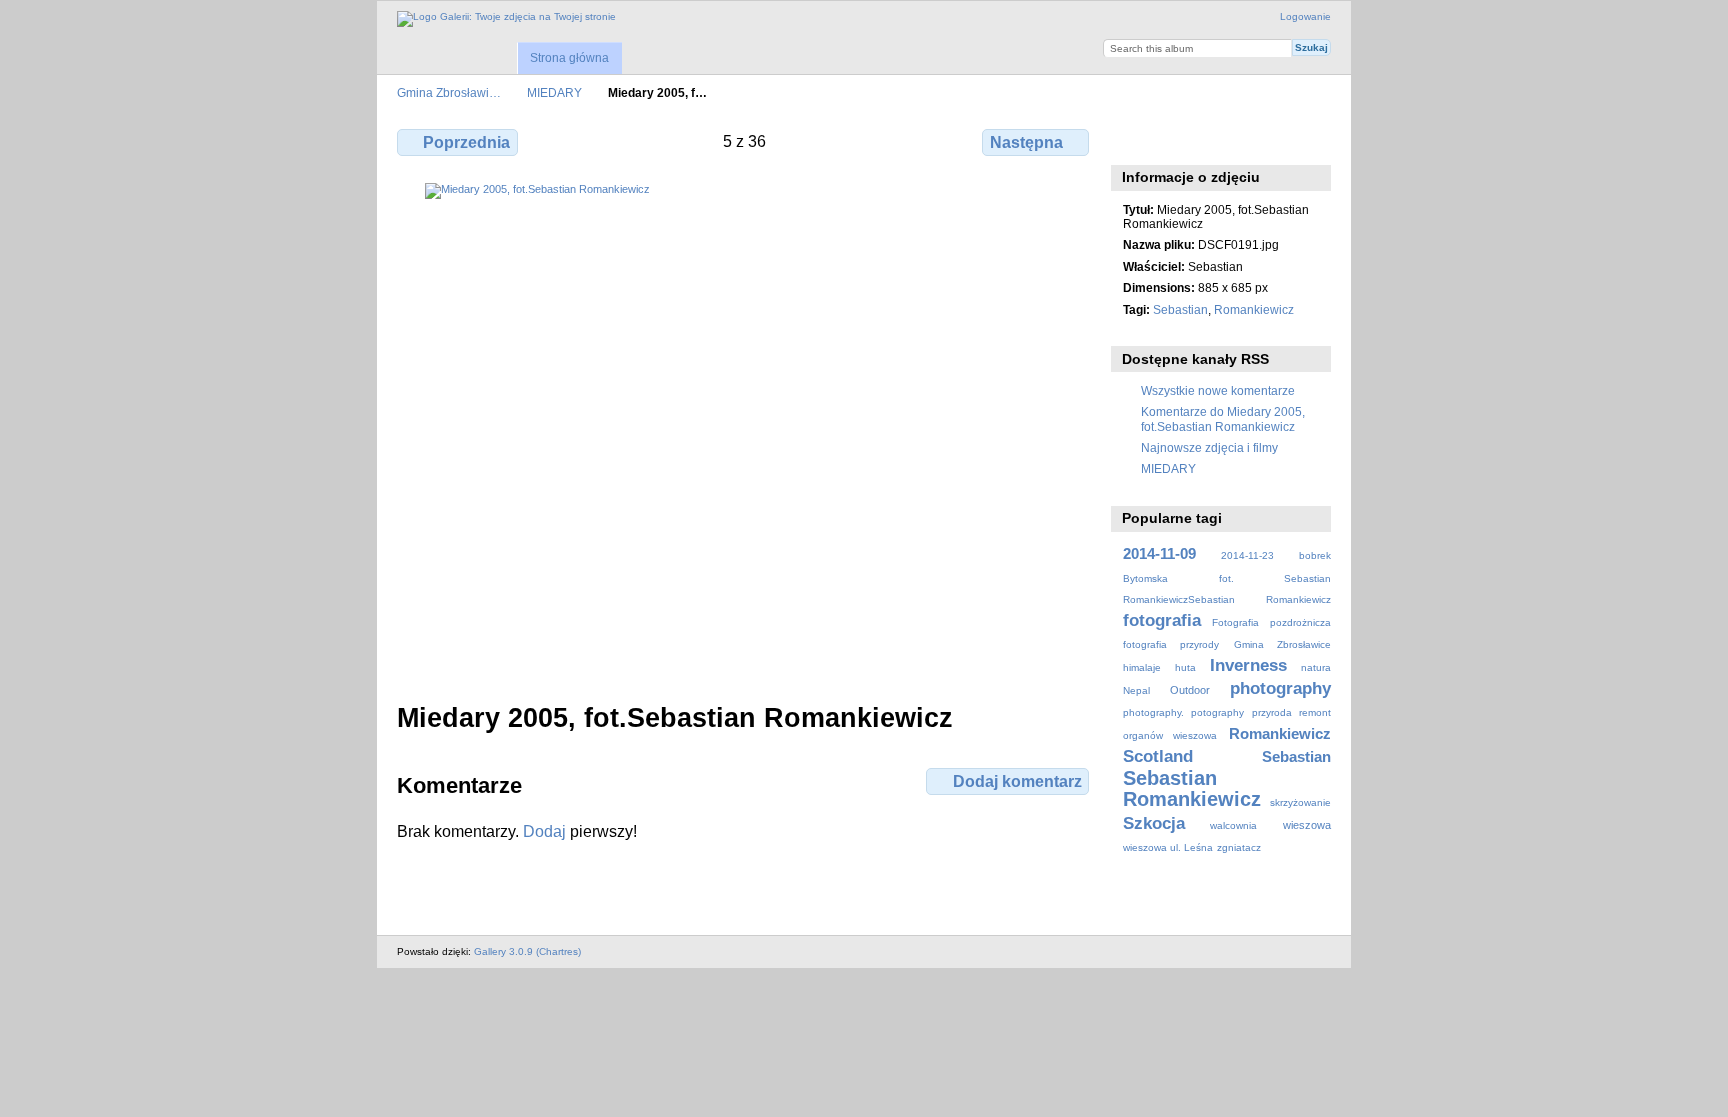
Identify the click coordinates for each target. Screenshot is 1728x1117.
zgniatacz (1239, 847)
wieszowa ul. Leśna (1168, 847)
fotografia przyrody (1171, 644)
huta (1185, 667)
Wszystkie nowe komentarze (1218, 390)
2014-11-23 (1247, 555)
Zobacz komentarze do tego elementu (1176, 140)
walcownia (1233, 825)
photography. (1153, 712)
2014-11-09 (1159, 553)
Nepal (1136, 690)
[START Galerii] (506, 19)
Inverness (1248, 665)
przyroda (1272, 712)
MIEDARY (554, 92)
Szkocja (1154, 823)
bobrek (1315, 555)
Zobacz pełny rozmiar (1133, 140)
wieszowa (1307, 825)
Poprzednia (466, 142)
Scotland (1158, 756)
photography (1280, 688)
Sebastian (1180, 309)
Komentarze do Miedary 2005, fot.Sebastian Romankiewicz (1223, 418)
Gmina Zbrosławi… (449, 92)
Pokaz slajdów (1219, 140)
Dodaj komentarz (1017, 781)
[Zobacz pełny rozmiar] (745, 430)
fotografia (1162, 620)
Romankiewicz (1254, 309)
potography (1217, 712)
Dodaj (544, 831)
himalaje (1142, 667)
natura (1316, 667)
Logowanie (1305, 16)
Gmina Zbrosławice (1282, 644)
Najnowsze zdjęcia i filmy (1209, 447)
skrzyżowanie (1300, 802)
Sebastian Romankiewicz (1192, 788)
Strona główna (569, 58)
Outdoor (1190, 690)
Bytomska (1145, 578)
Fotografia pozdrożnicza (1271, 622)
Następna (1026, 142)
